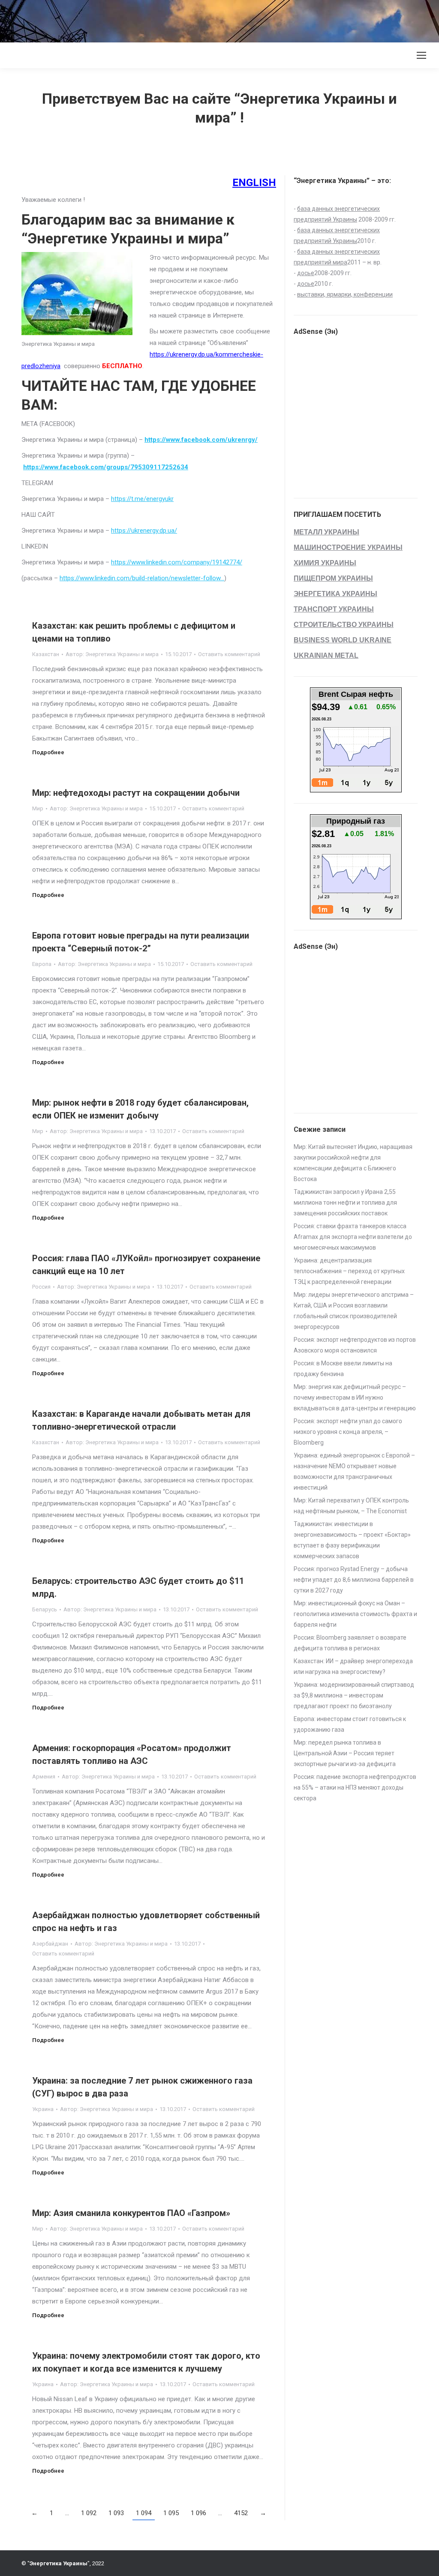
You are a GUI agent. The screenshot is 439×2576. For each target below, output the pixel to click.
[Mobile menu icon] (421, 55)
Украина (43, 2109)
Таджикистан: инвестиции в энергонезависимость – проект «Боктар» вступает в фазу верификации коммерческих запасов (352, 1540)
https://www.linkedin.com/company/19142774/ (177, 562)
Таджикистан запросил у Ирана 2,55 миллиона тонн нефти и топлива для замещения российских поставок (345, 1203)
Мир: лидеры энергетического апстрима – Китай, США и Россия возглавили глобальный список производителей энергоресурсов (354, 1311)
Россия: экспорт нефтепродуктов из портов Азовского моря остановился (355, 1345)
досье (306, 273)
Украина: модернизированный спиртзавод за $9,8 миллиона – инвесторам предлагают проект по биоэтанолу (354, 1695)
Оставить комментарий (229, 654)
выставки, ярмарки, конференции (345, 294)
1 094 (144, 2513)
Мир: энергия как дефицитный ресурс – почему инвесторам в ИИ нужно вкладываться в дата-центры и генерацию (355, 1397)
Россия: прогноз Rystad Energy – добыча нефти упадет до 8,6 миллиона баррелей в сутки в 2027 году (354, 1580)
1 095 (171, 2513)
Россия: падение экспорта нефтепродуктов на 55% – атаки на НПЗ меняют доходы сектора (355, 1787)
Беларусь (45, 1609)
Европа (42, 964)
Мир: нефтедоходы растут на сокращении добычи (136, 793)
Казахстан (46, 654)
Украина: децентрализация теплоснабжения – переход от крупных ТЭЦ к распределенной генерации (349, 1271)
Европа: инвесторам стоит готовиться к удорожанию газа (350, 1724)
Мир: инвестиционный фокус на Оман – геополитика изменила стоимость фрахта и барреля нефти (355, 1614)
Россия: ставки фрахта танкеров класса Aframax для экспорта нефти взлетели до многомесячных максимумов (353, 1237)
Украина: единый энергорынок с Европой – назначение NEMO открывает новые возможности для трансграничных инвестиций (354, 1471)
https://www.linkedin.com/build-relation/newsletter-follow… (142, 578)
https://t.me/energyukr (142, 499)
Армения (44, 1777)
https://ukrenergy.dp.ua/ (144, 531)
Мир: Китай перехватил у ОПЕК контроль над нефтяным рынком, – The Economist (351, 1506)
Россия (41, 1287)
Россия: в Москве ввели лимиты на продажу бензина (343, 1369)
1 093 (116, 2513)
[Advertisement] (156, 19)
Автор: (112, 654)
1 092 (89, 2513)
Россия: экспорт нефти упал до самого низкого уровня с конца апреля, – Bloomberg (348, 1432)
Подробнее (48, 752)
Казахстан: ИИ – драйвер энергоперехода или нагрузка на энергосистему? (353, 1666)
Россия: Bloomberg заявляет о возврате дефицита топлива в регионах (350, 1643)
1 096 (198, 2513)
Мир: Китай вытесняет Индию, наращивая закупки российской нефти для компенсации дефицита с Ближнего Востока (353, 1163)
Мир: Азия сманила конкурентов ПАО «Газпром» (131, 2213)
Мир (38, 808)
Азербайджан (50, 1944)
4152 (241, 2513)
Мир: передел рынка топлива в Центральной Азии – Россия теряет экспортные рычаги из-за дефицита (345, 1753)
